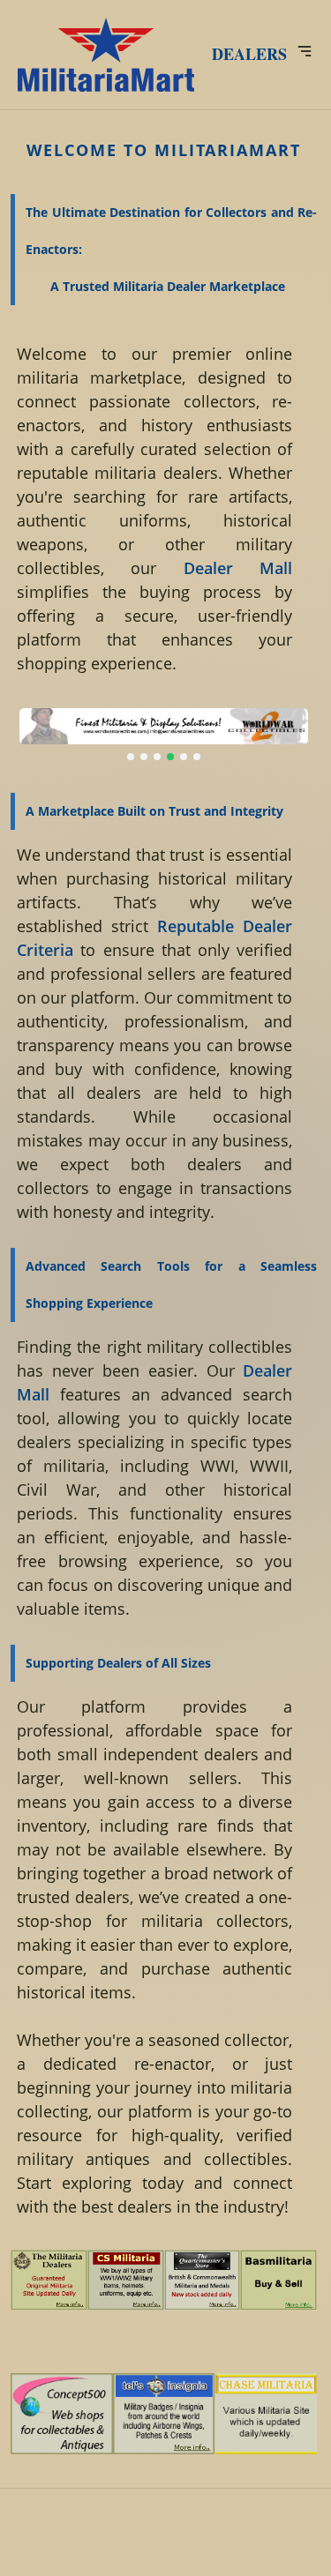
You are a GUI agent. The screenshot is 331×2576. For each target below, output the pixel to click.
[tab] (131, 757)
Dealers (249, 54)
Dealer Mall (238, 568)
